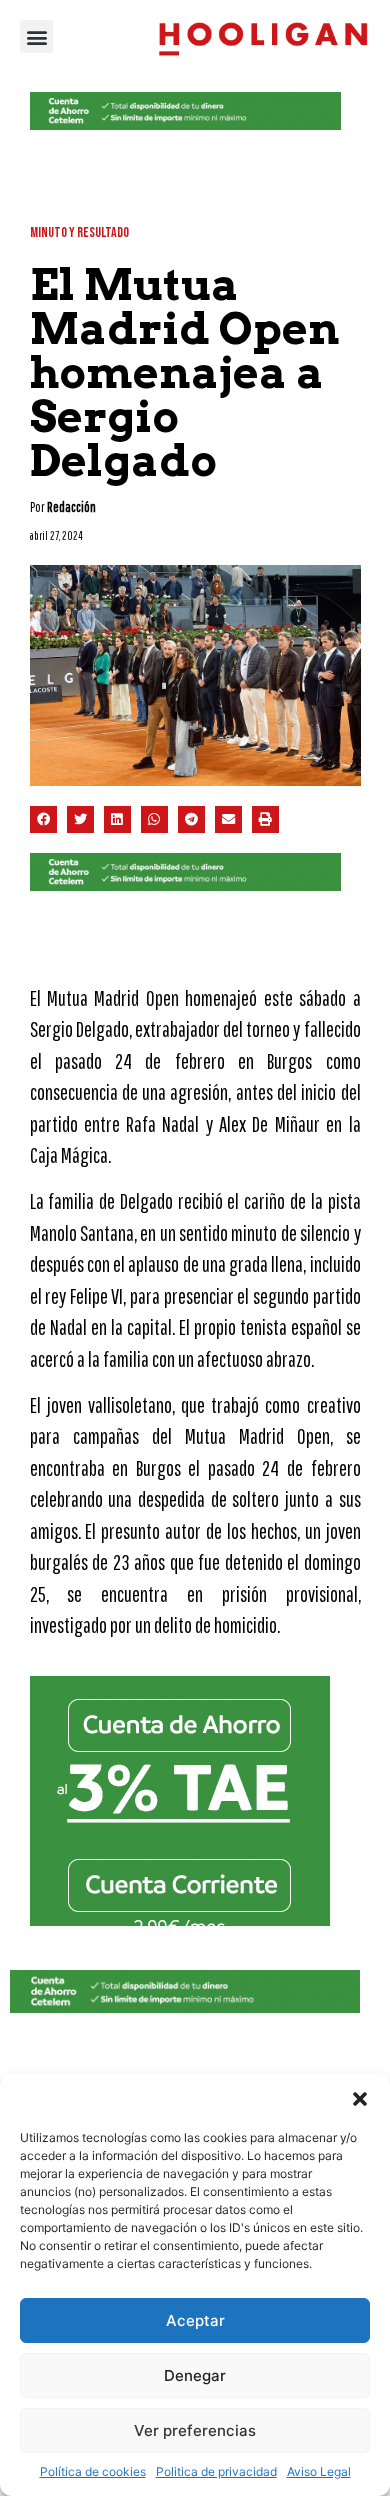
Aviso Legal (319, 2471)
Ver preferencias (195, 2430)
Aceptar (195, 2320)
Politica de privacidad (216, 2471)
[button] (360, 2099)
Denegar (195, 2375)
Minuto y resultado (79, 232)
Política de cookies (93, 2471)
